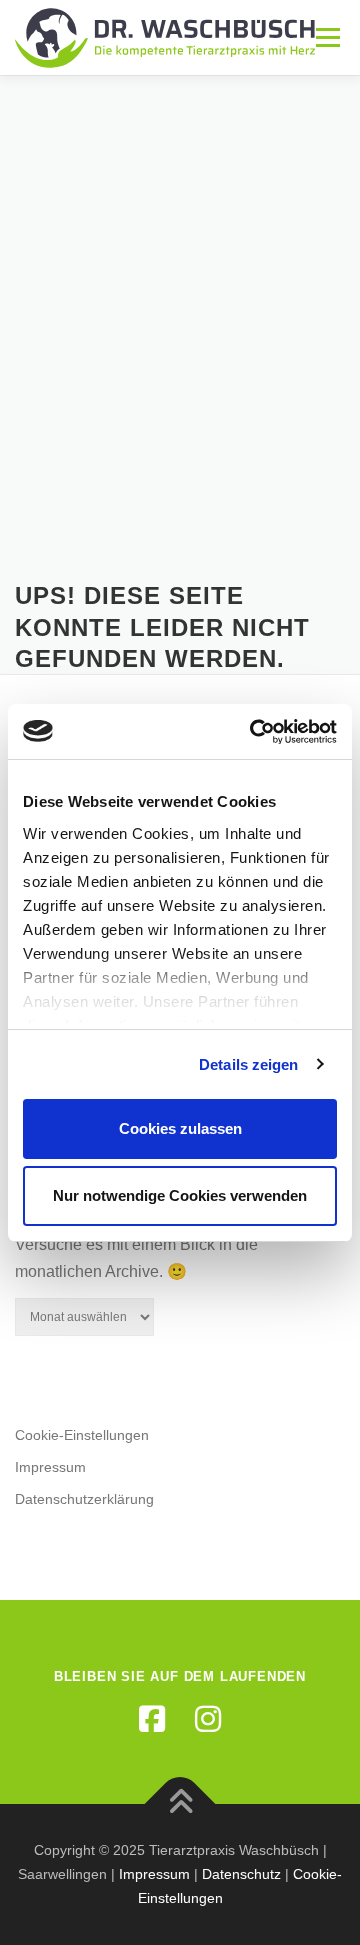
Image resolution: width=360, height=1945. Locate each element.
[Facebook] (152, 1719)
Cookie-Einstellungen (82, 1435)
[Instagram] (208, 1719)
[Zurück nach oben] (180, 1804)
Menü (325, 37)
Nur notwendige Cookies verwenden (180, 1195)
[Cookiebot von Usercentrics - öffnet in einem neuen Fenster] (254, 732)
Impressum (50, 1467)
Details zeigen (248, 1064)
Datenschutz (241, 1874)
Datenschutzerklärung (84, 1499)
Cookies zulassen (180, 1128)
